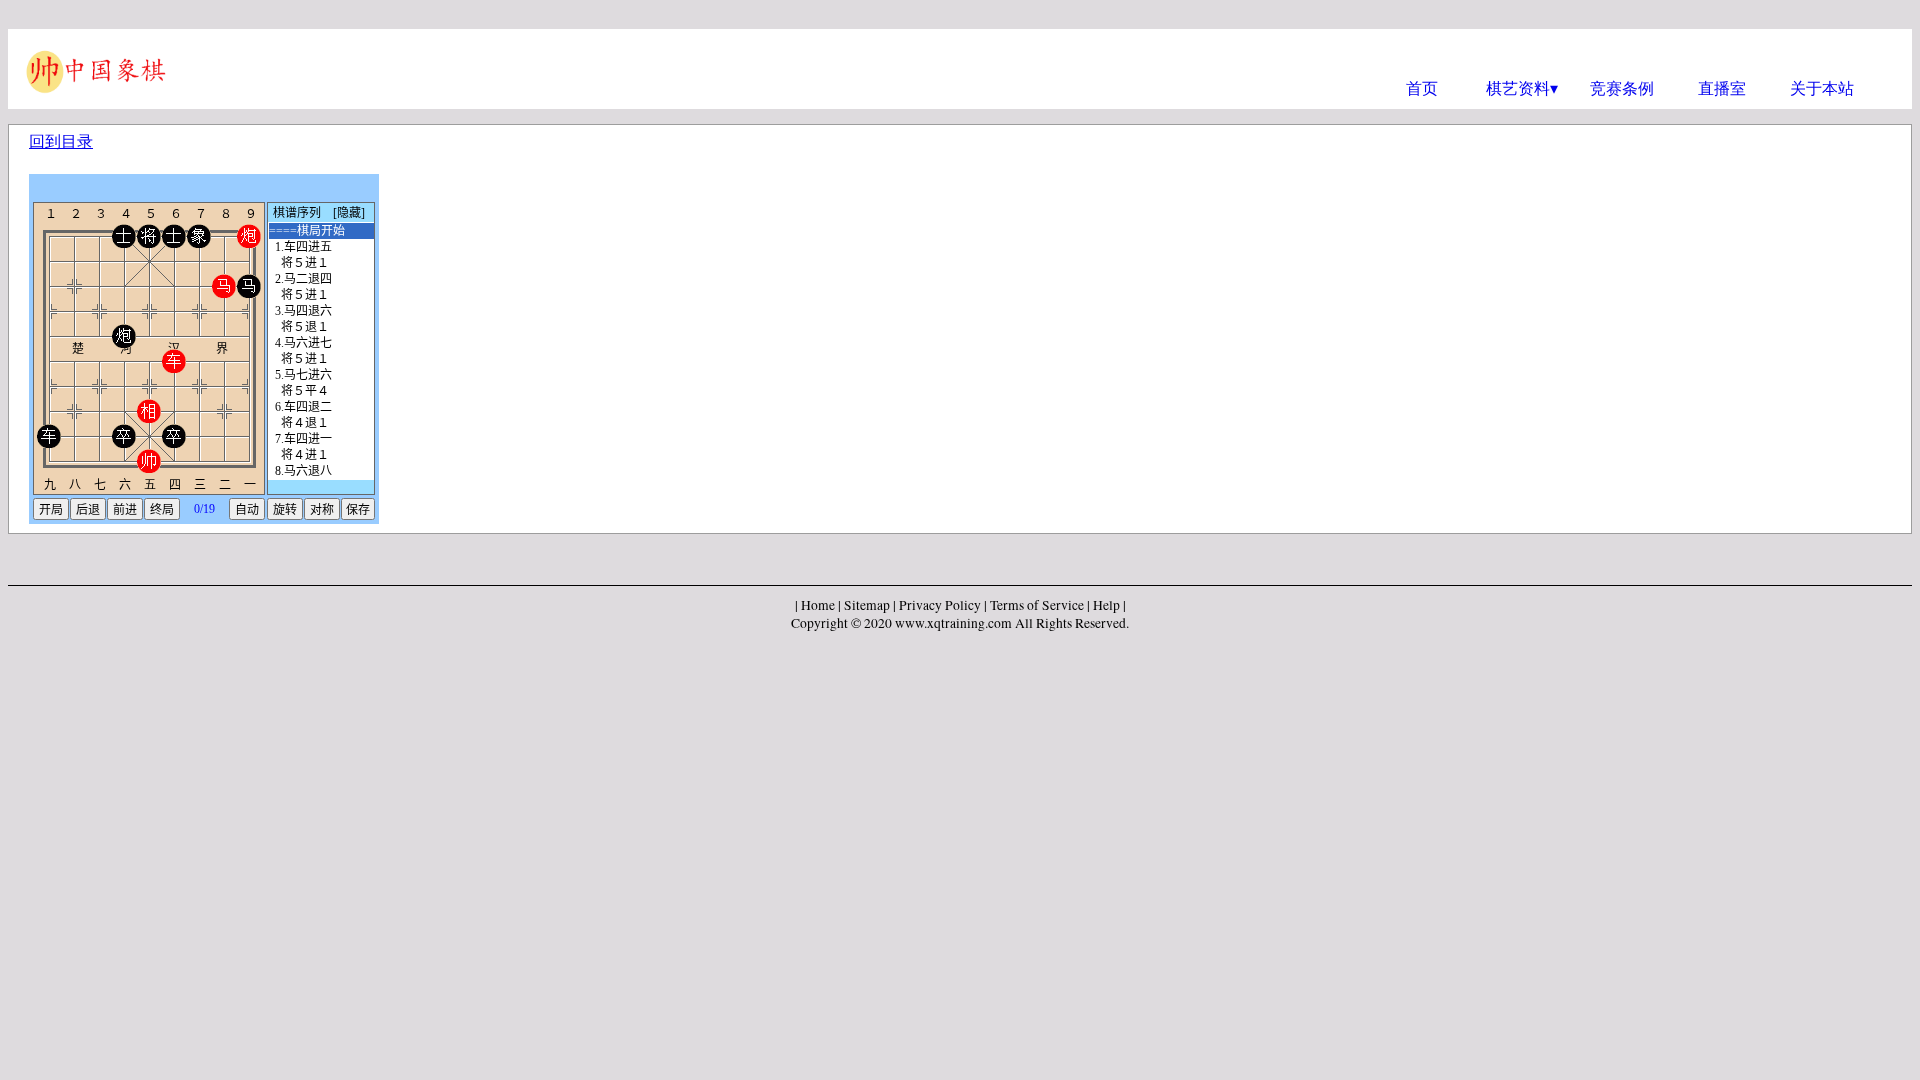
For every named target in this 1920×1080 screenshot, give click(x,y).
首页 (1422, 87)
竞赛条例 (1622, 87)
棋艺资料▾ (1522, 87)
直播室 (1722, 87)
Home (818, 605)
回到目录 (61, 140)
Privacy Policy (940, 605)
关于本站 (1822, 87)
